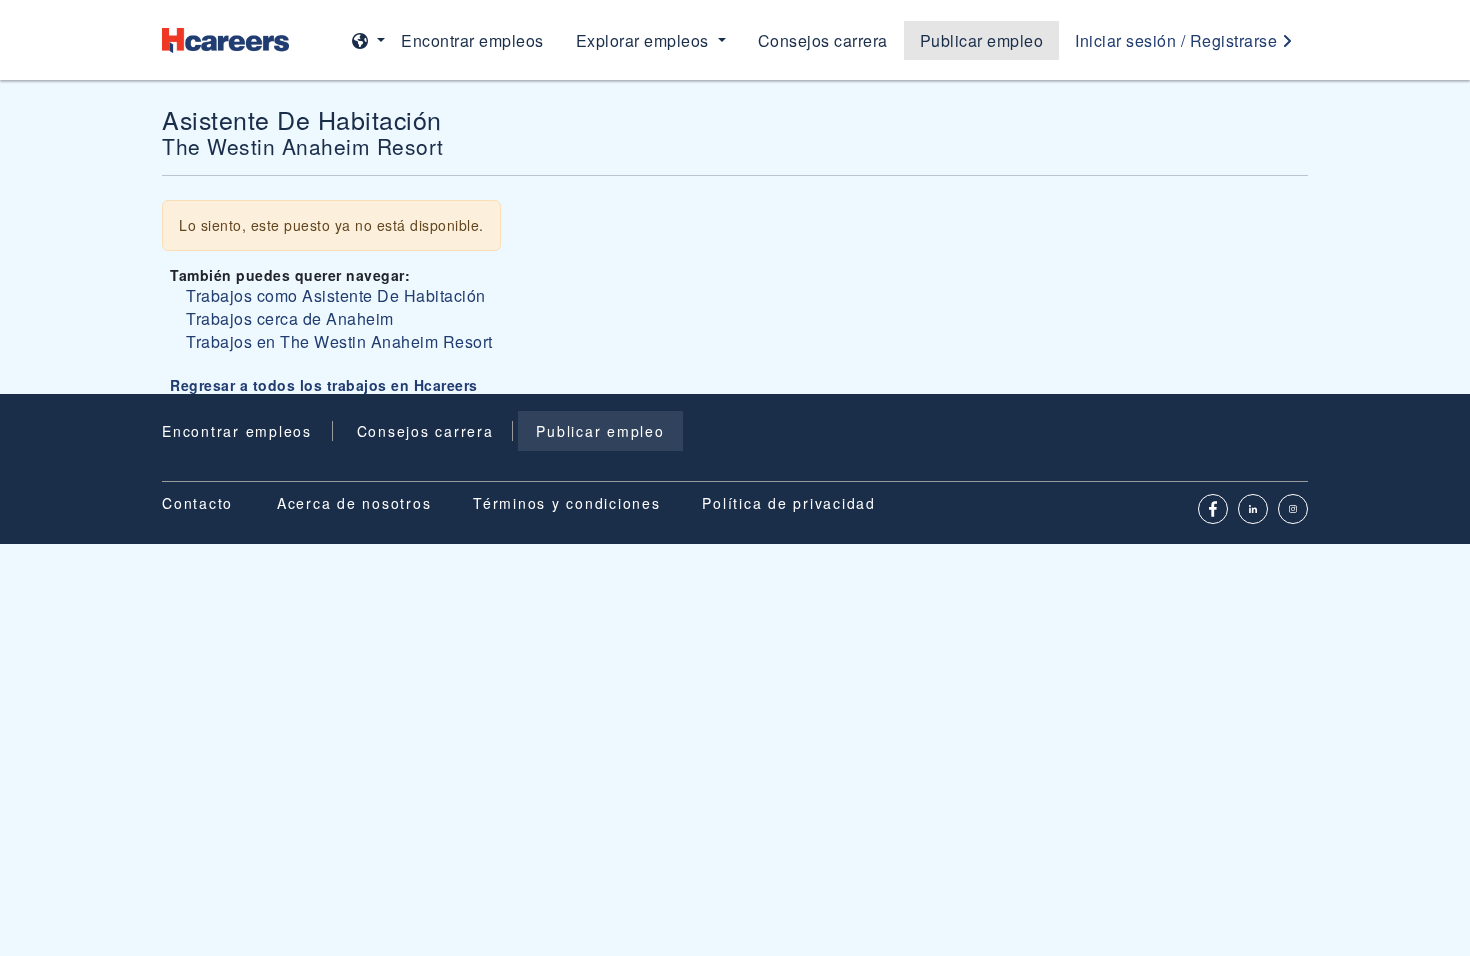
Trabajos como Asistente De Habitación (336, 295)
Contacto (197, 503)
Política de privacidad (789, 503)
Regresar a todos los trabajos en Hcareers (324, 385)
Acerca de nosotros (354, 503)
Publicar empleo (982, 40)
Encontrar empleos (472, 40)
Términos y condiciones (567, 503)
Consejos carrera (823, 40)
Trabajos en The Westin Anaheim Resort (339, 341)
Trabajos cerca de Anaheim (290, 318)
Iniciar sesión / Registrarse (1178, 40)
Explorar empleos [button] (645, 40)
